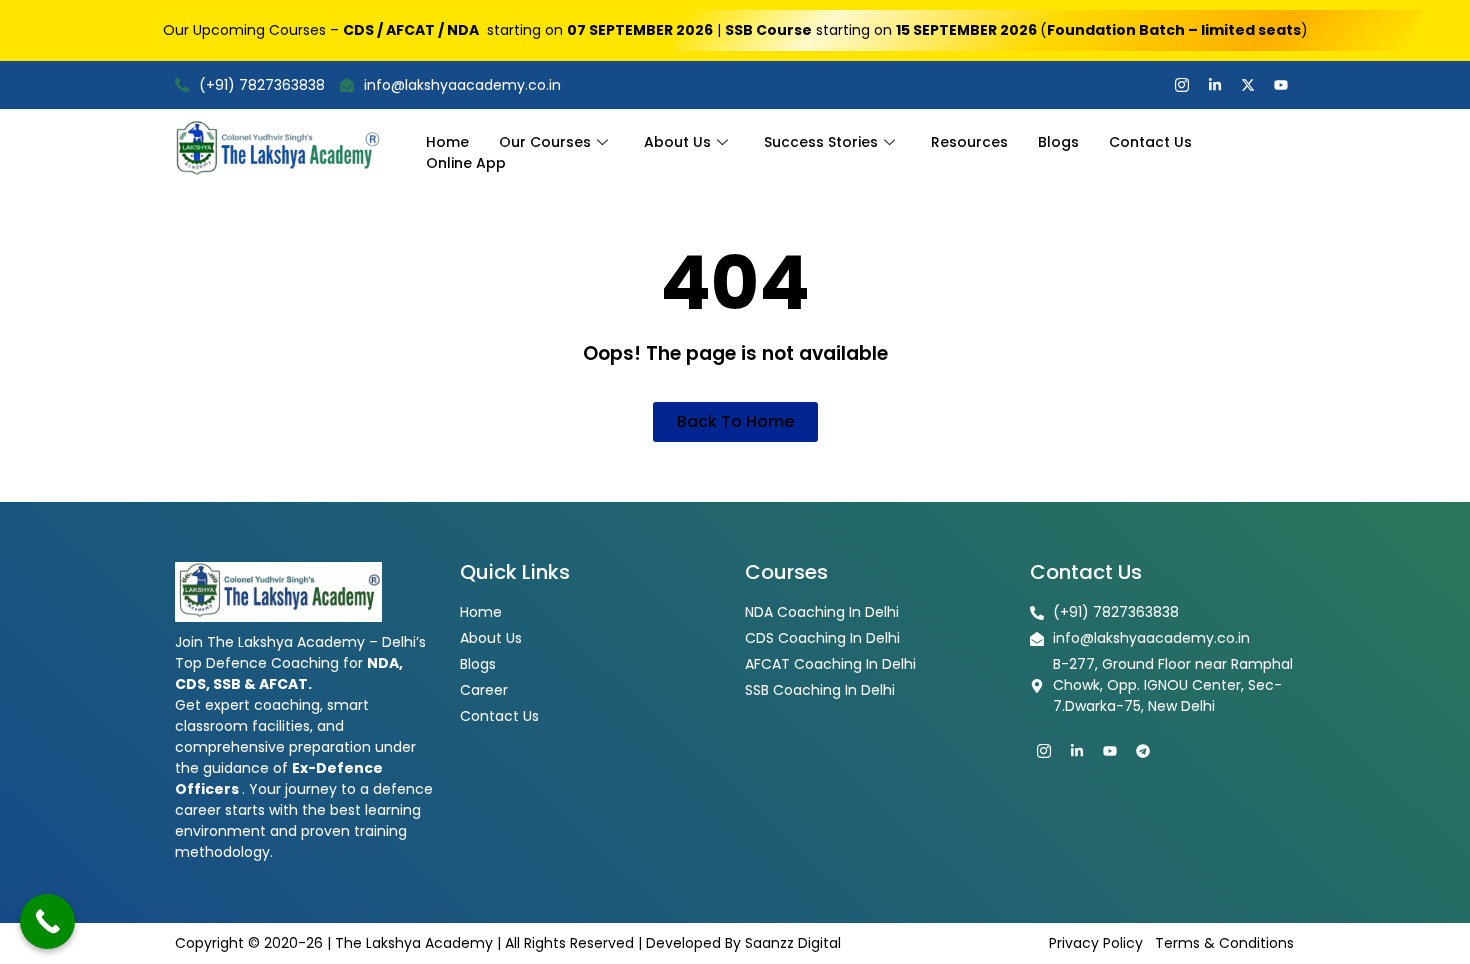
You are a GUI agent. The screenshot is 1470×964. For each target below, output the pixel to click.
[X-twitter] (1248, 85)
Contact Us (1150, 142)
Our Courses (545, 142)
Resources (969, 142)
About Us (677, 142)
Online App (466, 163)
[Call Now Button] (47, 921)
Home (447, 142)
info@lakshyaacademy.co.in (462, 85)
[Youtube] (1281, 85)
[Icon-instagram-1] (1182, 85)
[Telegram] (1143, 751)
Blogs (1058, 142)
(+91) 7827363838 (262, 85)
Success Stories (821, 142)
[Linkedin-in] (1215, 85)
